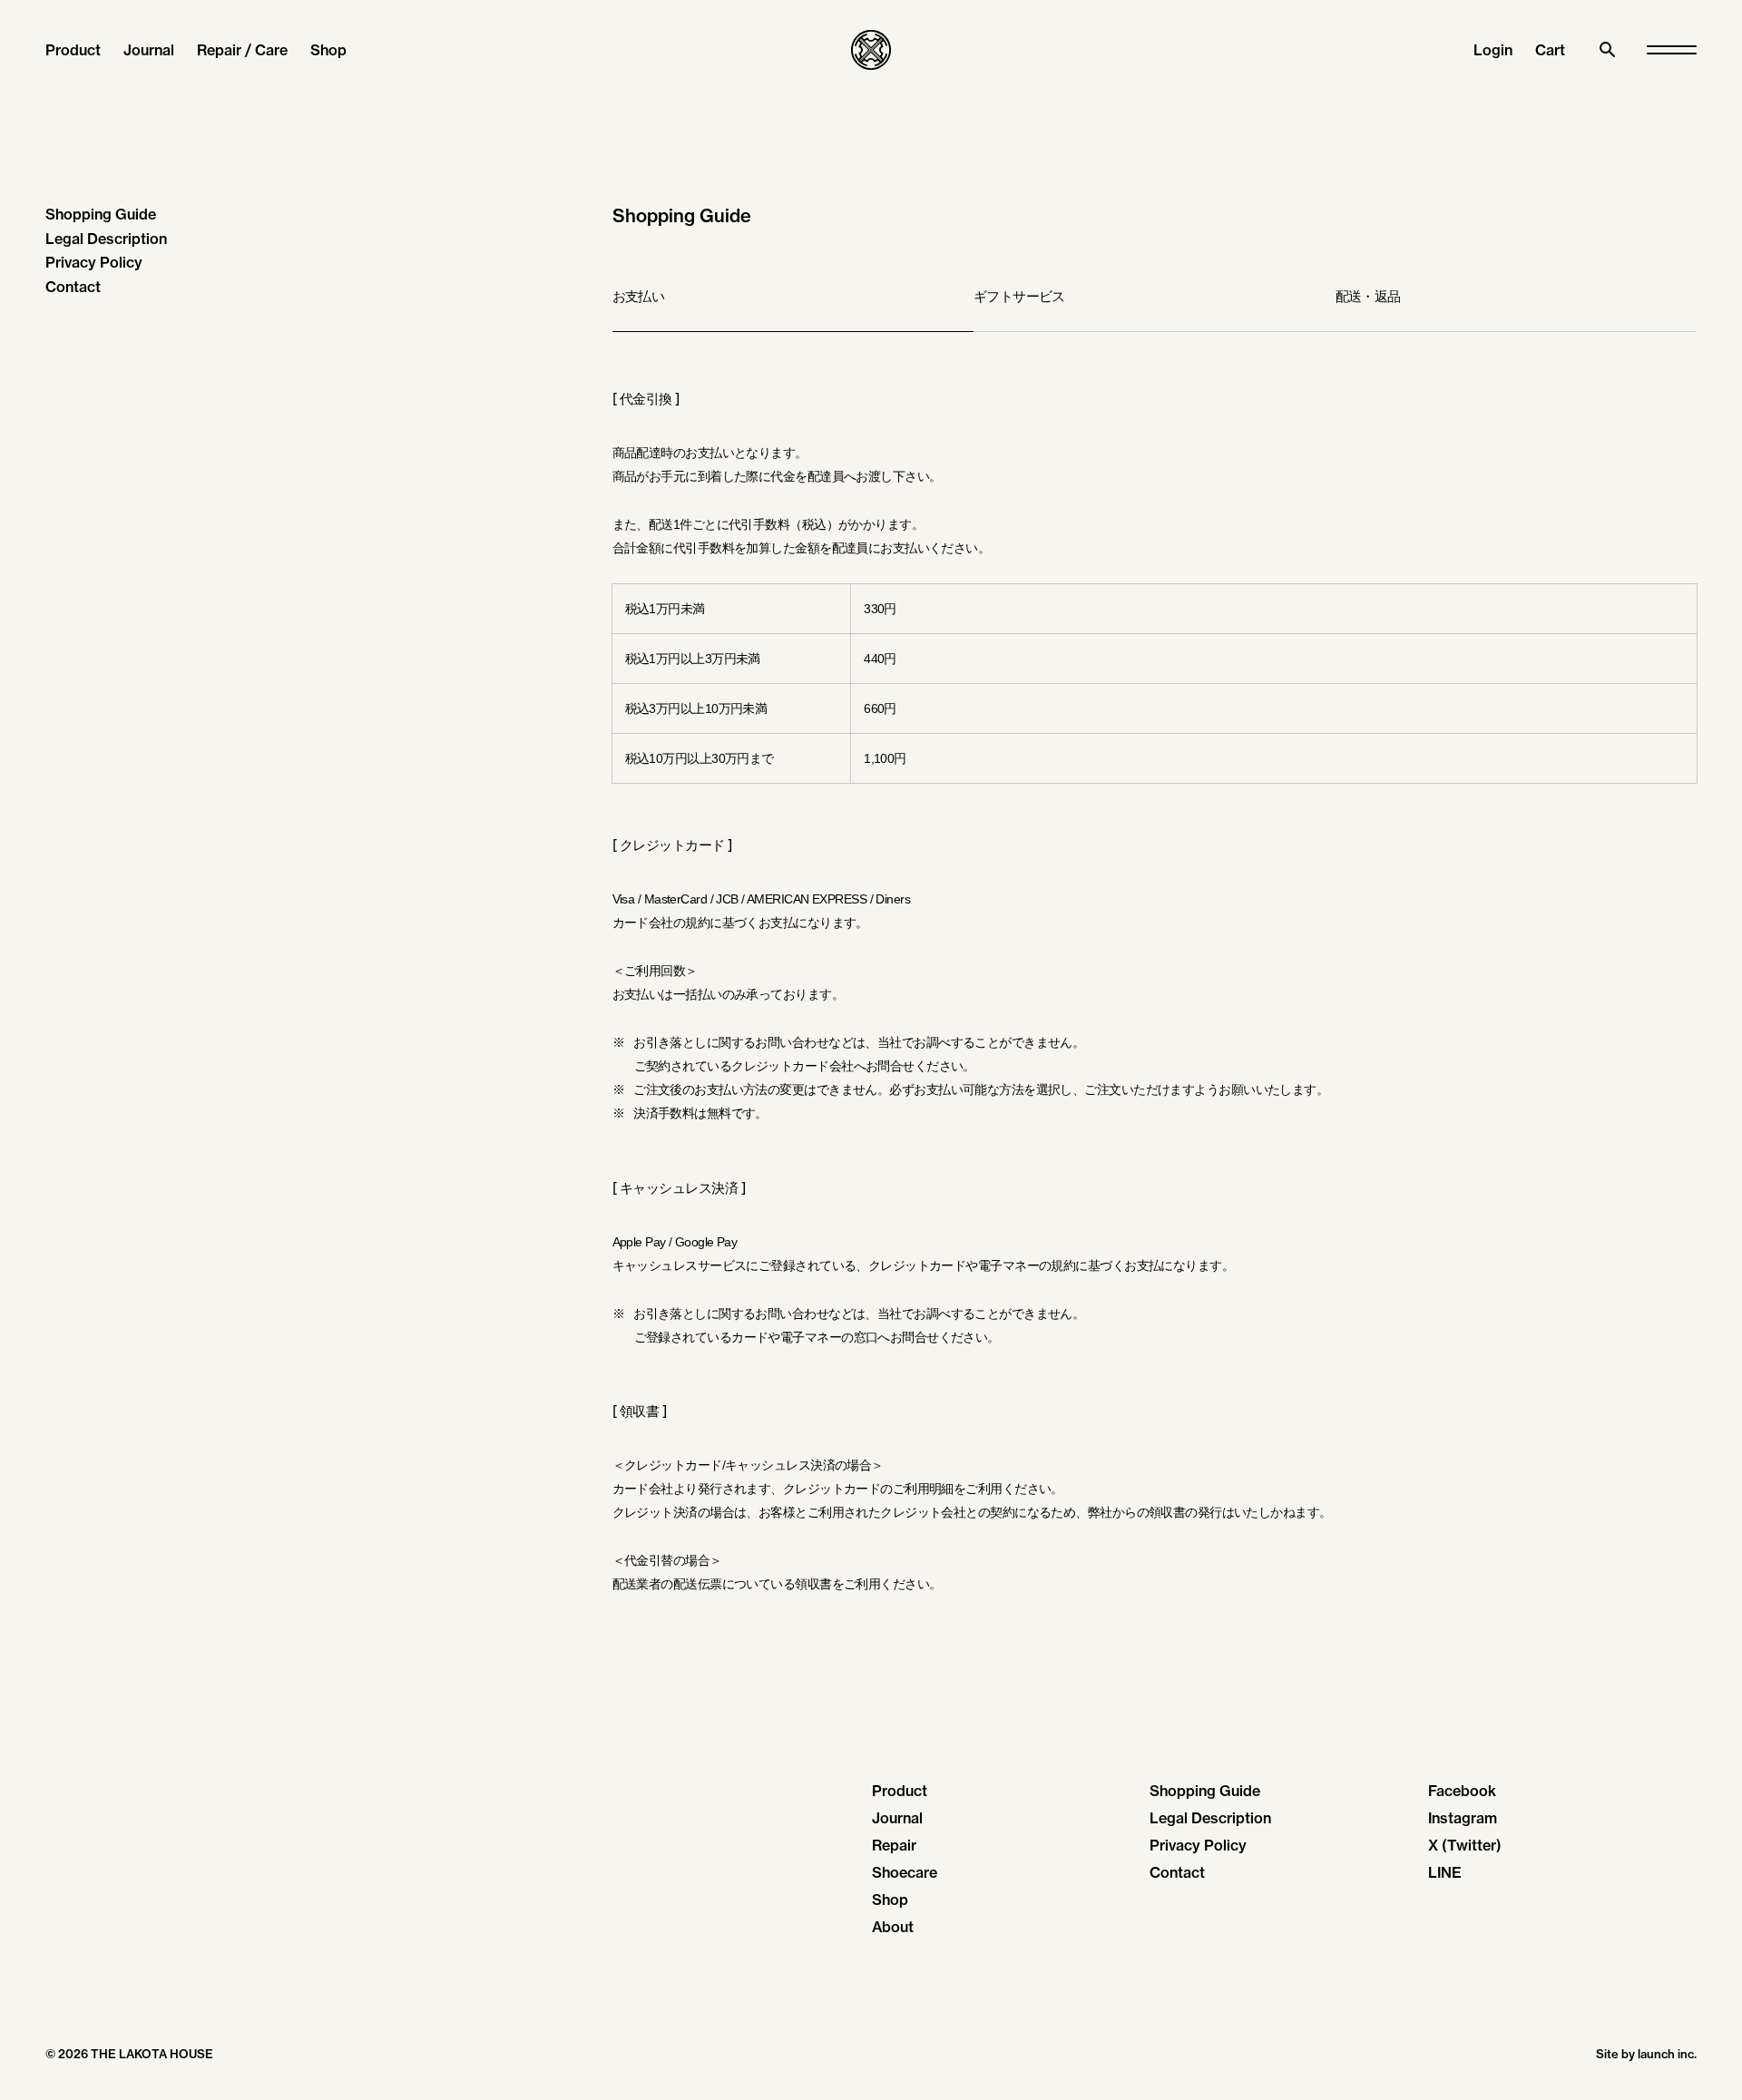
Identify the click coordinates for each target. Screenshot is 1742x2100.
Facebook (1462, 1791)
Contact (73, 287)
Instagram (1463, 1818)
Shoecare (905, 1872)
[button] (1550, 50)
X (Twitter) (1465, 1845)
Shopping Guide (101, 214)
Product (73, 50)
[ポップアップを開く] (1672, 50)
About (893, 1927)
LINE (1445, 1872)
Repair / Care (242, 50)
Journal (149, 50)
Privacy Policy (94, 262)
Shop (328, 50)
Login (1493, 50)
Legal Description (106, 239)
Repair (894, 1845)
